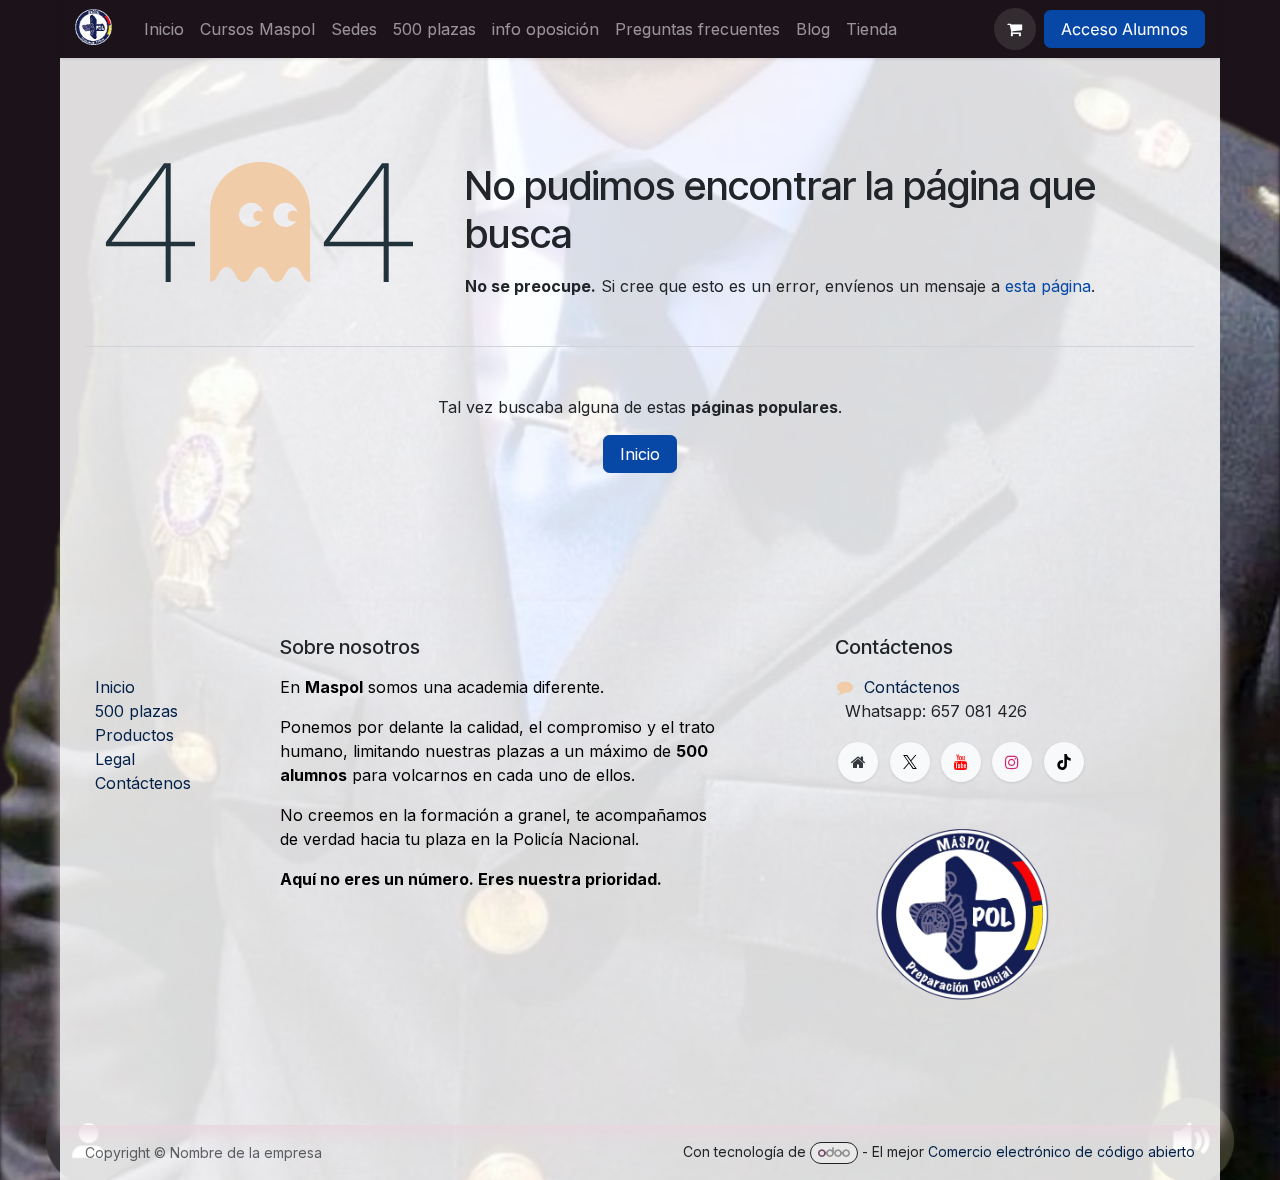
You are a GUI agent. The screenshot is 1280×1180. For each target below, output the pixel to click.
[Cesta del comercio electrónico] (1015, 29)
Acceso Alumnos (1124, 29)
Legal (115, 759)
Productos (134, 735)
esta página (1048, 286)
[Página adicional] (858, 762)
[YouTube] (961, 762)
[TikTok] (1064, 762)
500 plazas (136, 711)
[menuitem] (164, 29)
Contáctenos (143, 783)
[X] (910, 762)
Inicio (640, 454)
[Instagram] (1012, 762)
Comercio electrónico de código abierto (1061, 1151)
